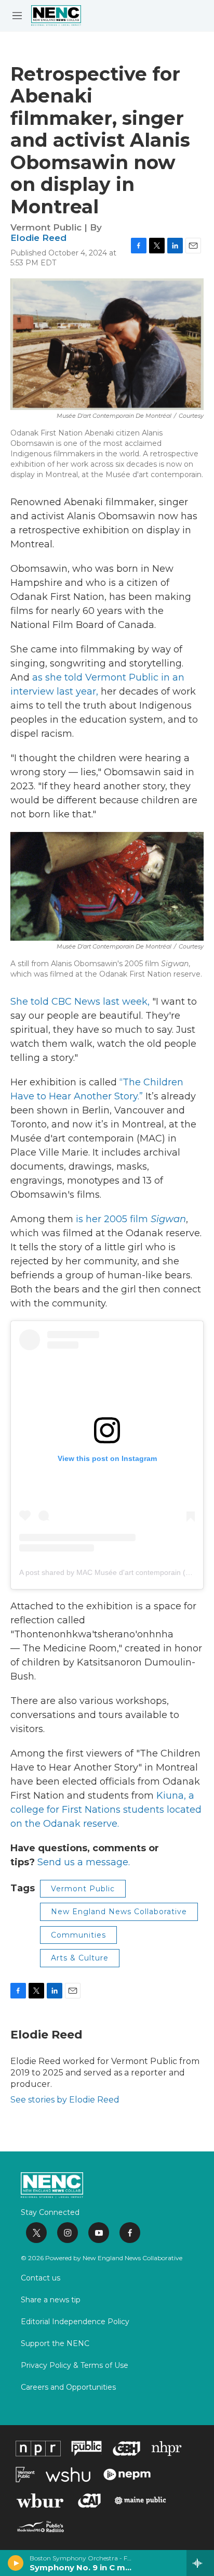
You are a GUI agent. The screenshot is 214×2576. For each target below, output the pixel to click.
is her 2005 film (131, 1219)
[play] (16, 2563)
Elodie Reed (38, 238)
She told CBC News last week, (80, 1002)
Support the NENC (55, 2344)
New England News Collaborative (119, 1912)
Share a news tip (51, 2300)
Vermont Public (83, 1889)
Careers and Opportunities (68, 2388)
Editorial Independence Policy (75, 2322)
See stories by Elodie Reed (65, 2100)
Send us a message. (84, 1862)
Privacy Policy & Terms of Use (75, 2366)
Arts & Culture (80, 1958)
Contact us (41, 2278)
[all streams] (200, 2563)
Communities (78, 1935)
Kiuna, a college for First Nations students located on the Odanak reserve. (106, 1810)
